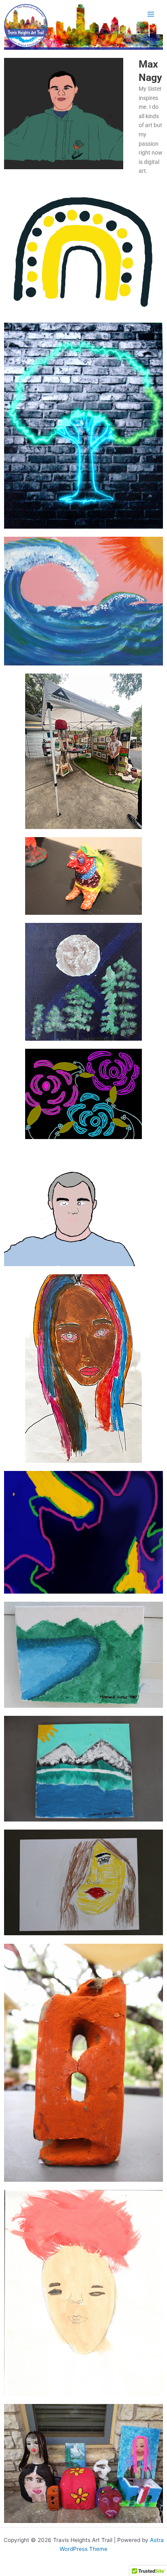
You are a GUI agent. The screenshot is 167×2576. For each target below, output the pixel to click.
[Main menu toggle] (151, 14)
